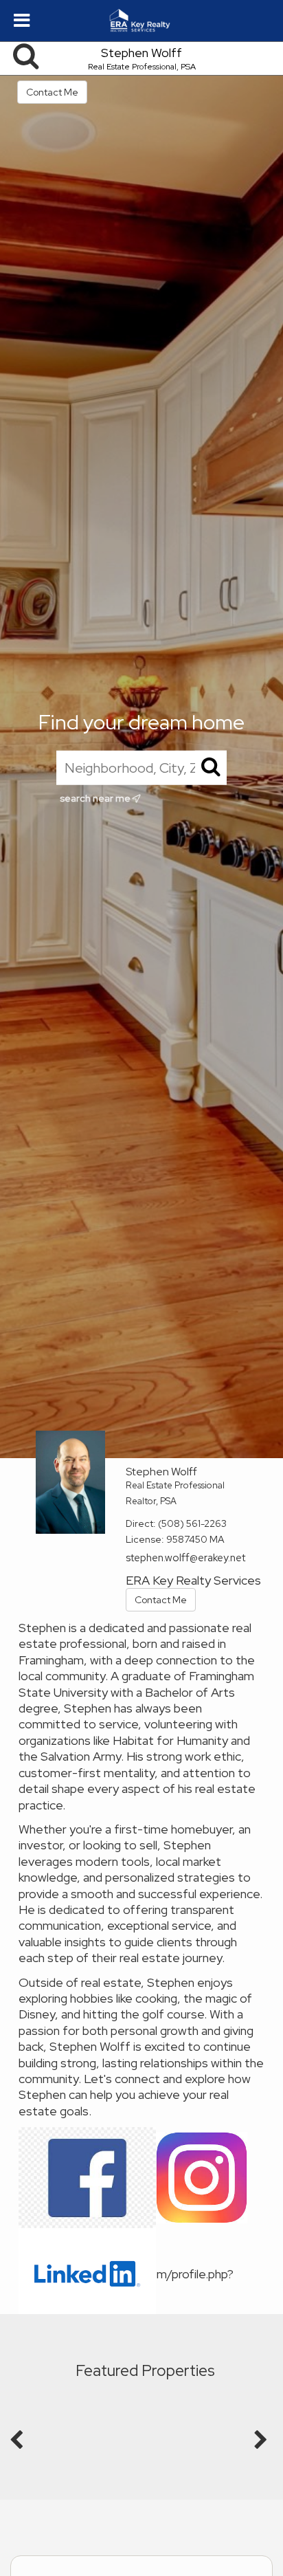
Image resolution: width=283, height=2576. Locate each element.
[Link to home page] (142, 21)
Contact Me (52, 92)
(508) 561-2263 (192, 1523)
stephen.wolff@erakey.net (185, 1558)
